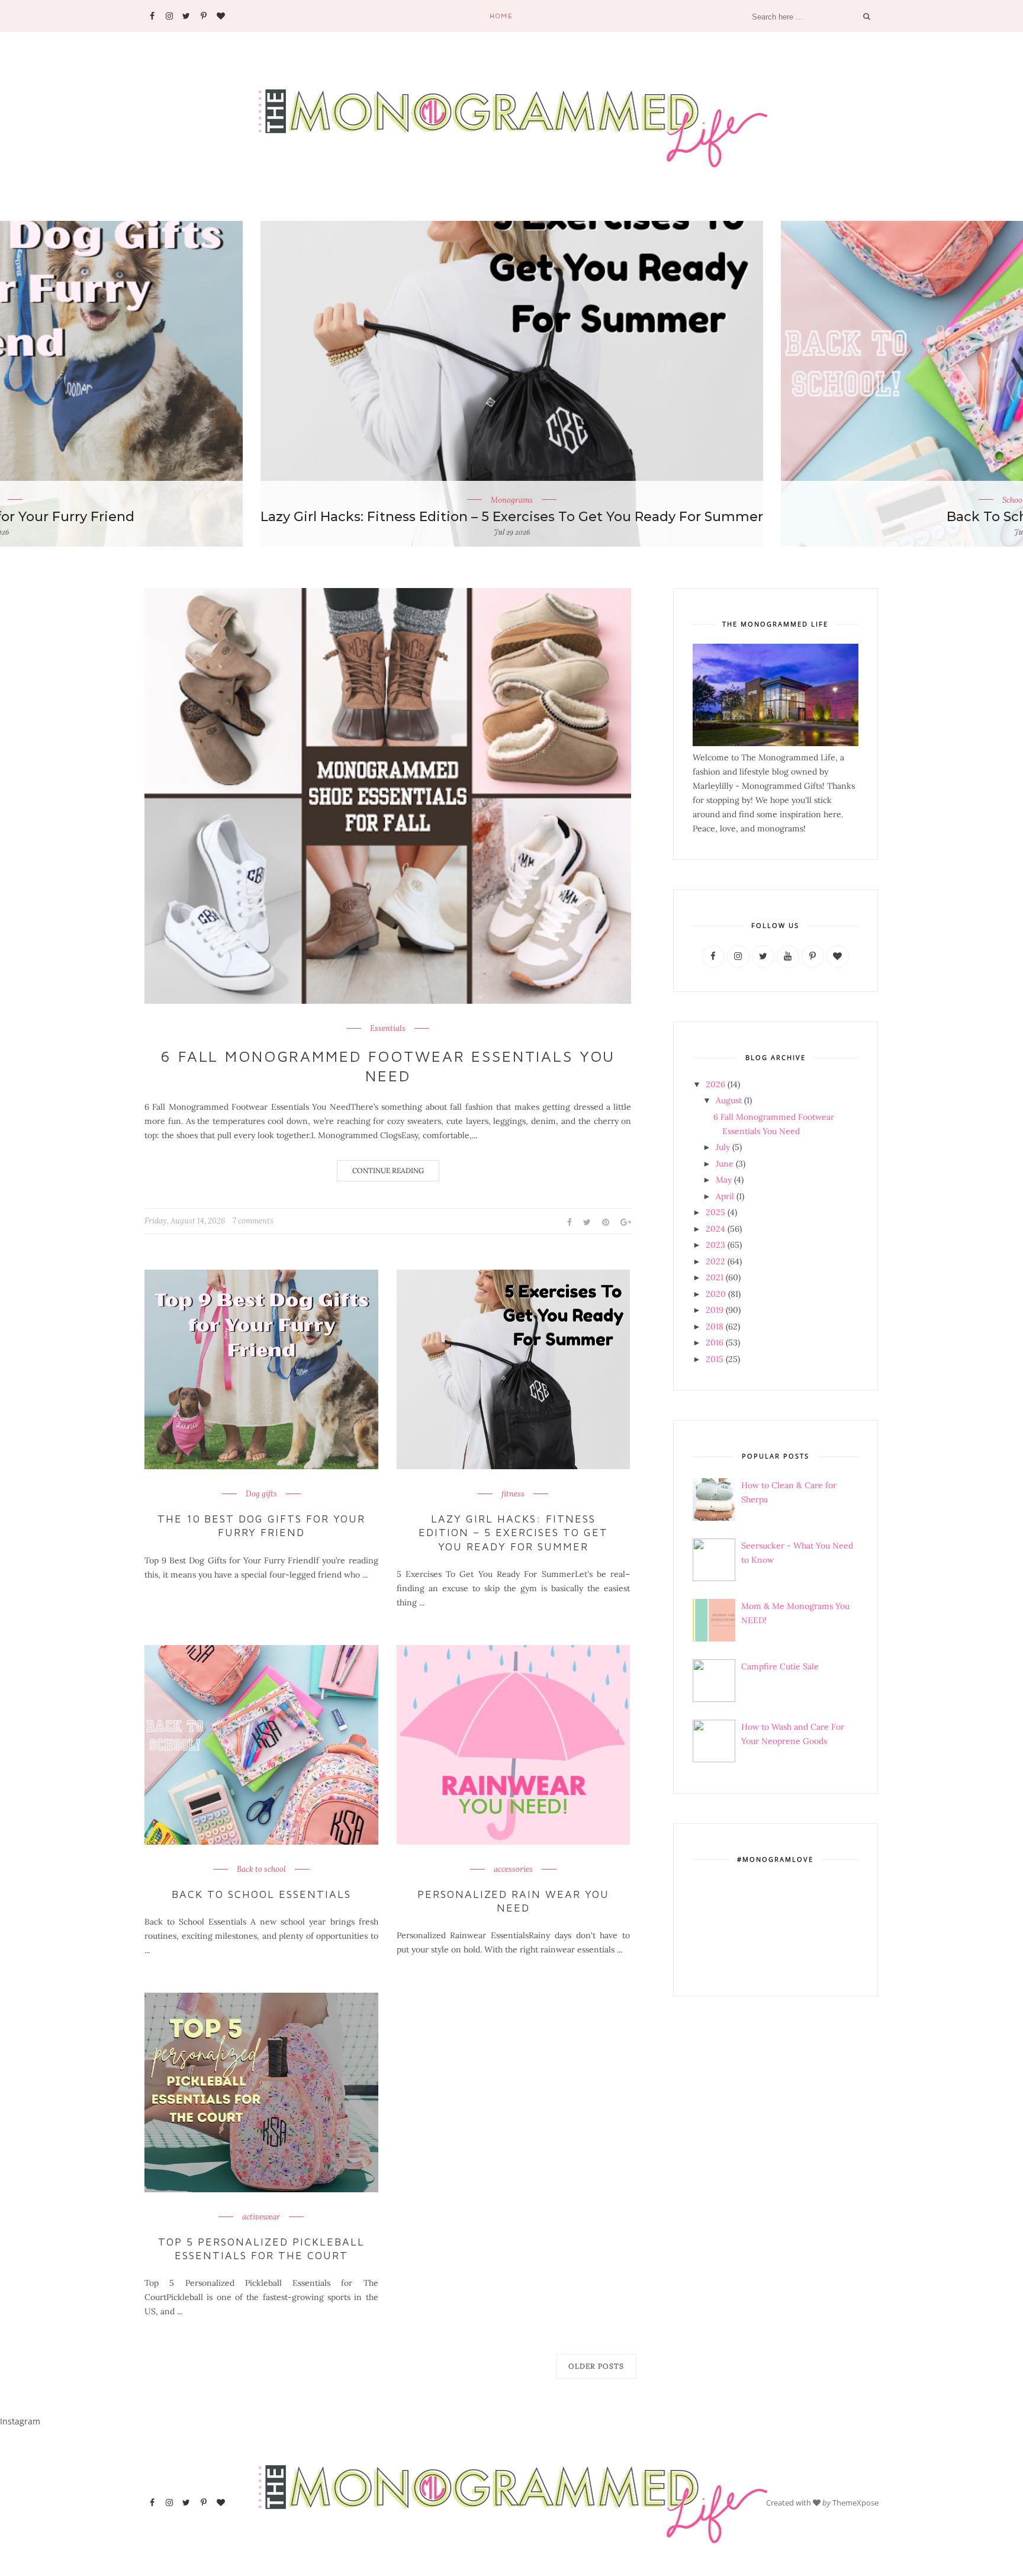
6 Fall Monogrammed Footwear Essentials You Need (388, 1066)
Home (501, 16)
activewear (261, 2217)
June (725, 1164)
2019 (715, 1310)
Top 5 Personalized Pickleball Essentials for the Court (261, 2249)
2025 (715, 1212)
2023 (715, 1245)
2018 (715, 1326)
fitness (513, 1494)
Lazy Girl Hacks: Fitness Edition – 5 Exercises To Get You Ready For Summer (512, 517)
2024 (715, 1229)
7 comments (253, 1221)
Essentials (388, 1029)
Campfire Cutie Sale (780, 1666)
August (729, 1100)
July (723, 1147)
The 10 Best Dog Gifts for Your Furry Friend (261, 1525)
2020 (716, 1294)
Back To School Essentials (261, 1894)
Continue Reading (388, 1170)
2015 (715, 1359)
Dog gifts (261, 1494)
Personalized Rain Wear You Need (513, 1901)
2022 (715, 1261)
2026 (715, 1084)
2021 (715, 1277)
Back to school (261, 1870)
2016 (715, 1342)
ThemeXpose (855, 2503)
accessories (513, 1870)
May (724, 1180)
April (725, 1196)
